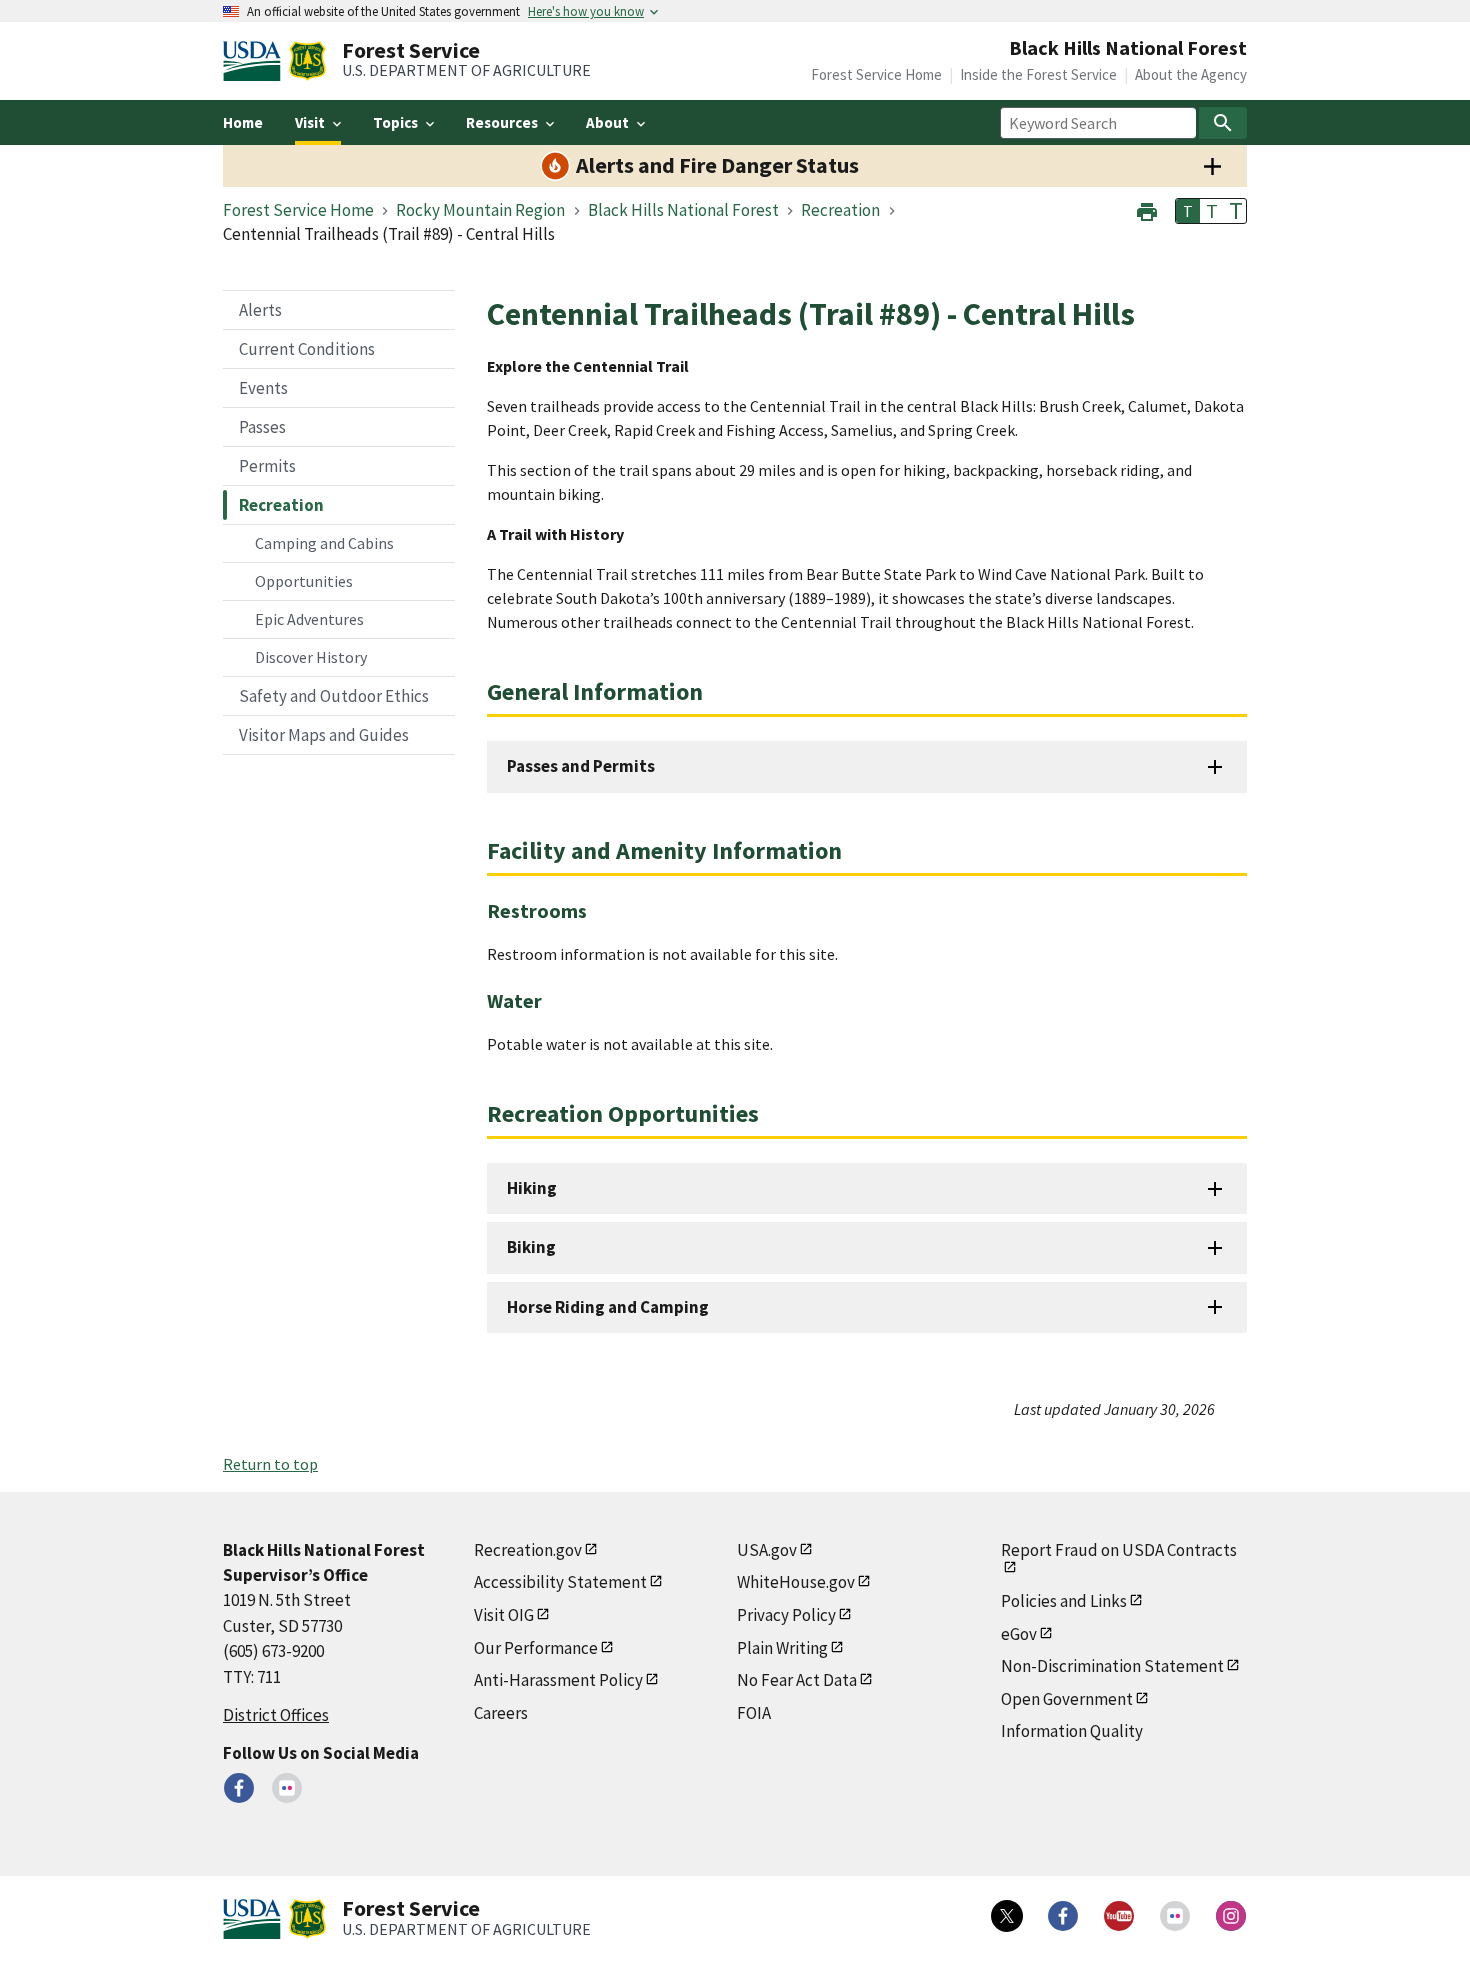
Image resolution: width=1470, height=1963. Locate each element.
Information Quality (1072, 1731)
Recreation (281, 505)
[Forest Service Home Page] (307, 61)
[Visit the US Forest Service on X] (1007, 1916)
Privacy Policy (786, 1615)
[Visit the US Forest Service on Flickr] (1175, 1916)
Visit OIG (504, 1615)
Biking (531, 1247)
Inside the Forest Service (1038, 74)
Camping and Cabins (324, 543)
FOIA (754, 1713)
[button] (1147, 209)
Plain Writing (782, 1648)
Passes (262, 427)
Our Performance (536, 1648)
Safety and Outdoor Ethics (334, 696)
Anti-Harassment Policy (558, 1680)
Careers (501, 1713)
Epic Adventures (309, 619)
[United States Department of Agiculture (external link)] (256, 61)
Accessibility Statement (560, 1582)
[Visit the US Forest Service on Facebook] (1063, 1916)
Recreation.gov (528, 1550)
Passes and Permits (581, 766)
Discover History (311, 657)
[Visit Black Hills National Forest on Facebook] (239, 1788)
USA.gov (767, 1550)
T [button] (1188, 211)
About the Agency (1191, 74)
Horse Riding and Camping (608, 1307)
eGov (1019, 1634)
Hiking (532, 1188)
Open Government (1067, 1699)
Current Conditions (307, 349)
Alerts (260, 310)
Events (263, 388)
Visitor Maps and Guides (324, 735)
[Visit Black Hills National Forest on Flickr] (287, 1788)
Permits (267, 466)
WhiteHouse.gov (796, 1582)
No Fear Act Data (797, 1680)
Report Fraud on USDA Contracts (1119, 1550)
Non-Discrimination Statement (1112, 1666)
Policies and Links (1064, 1601)
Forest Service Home (876, 74)
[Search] (1223, 123)
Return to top (270, 1464)
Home (243, 122)
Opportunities (304, 581)
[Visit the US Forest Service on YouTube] (1119, 1916)
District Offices (276, 1715)
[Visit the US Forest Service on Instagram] (1231, 1916)
